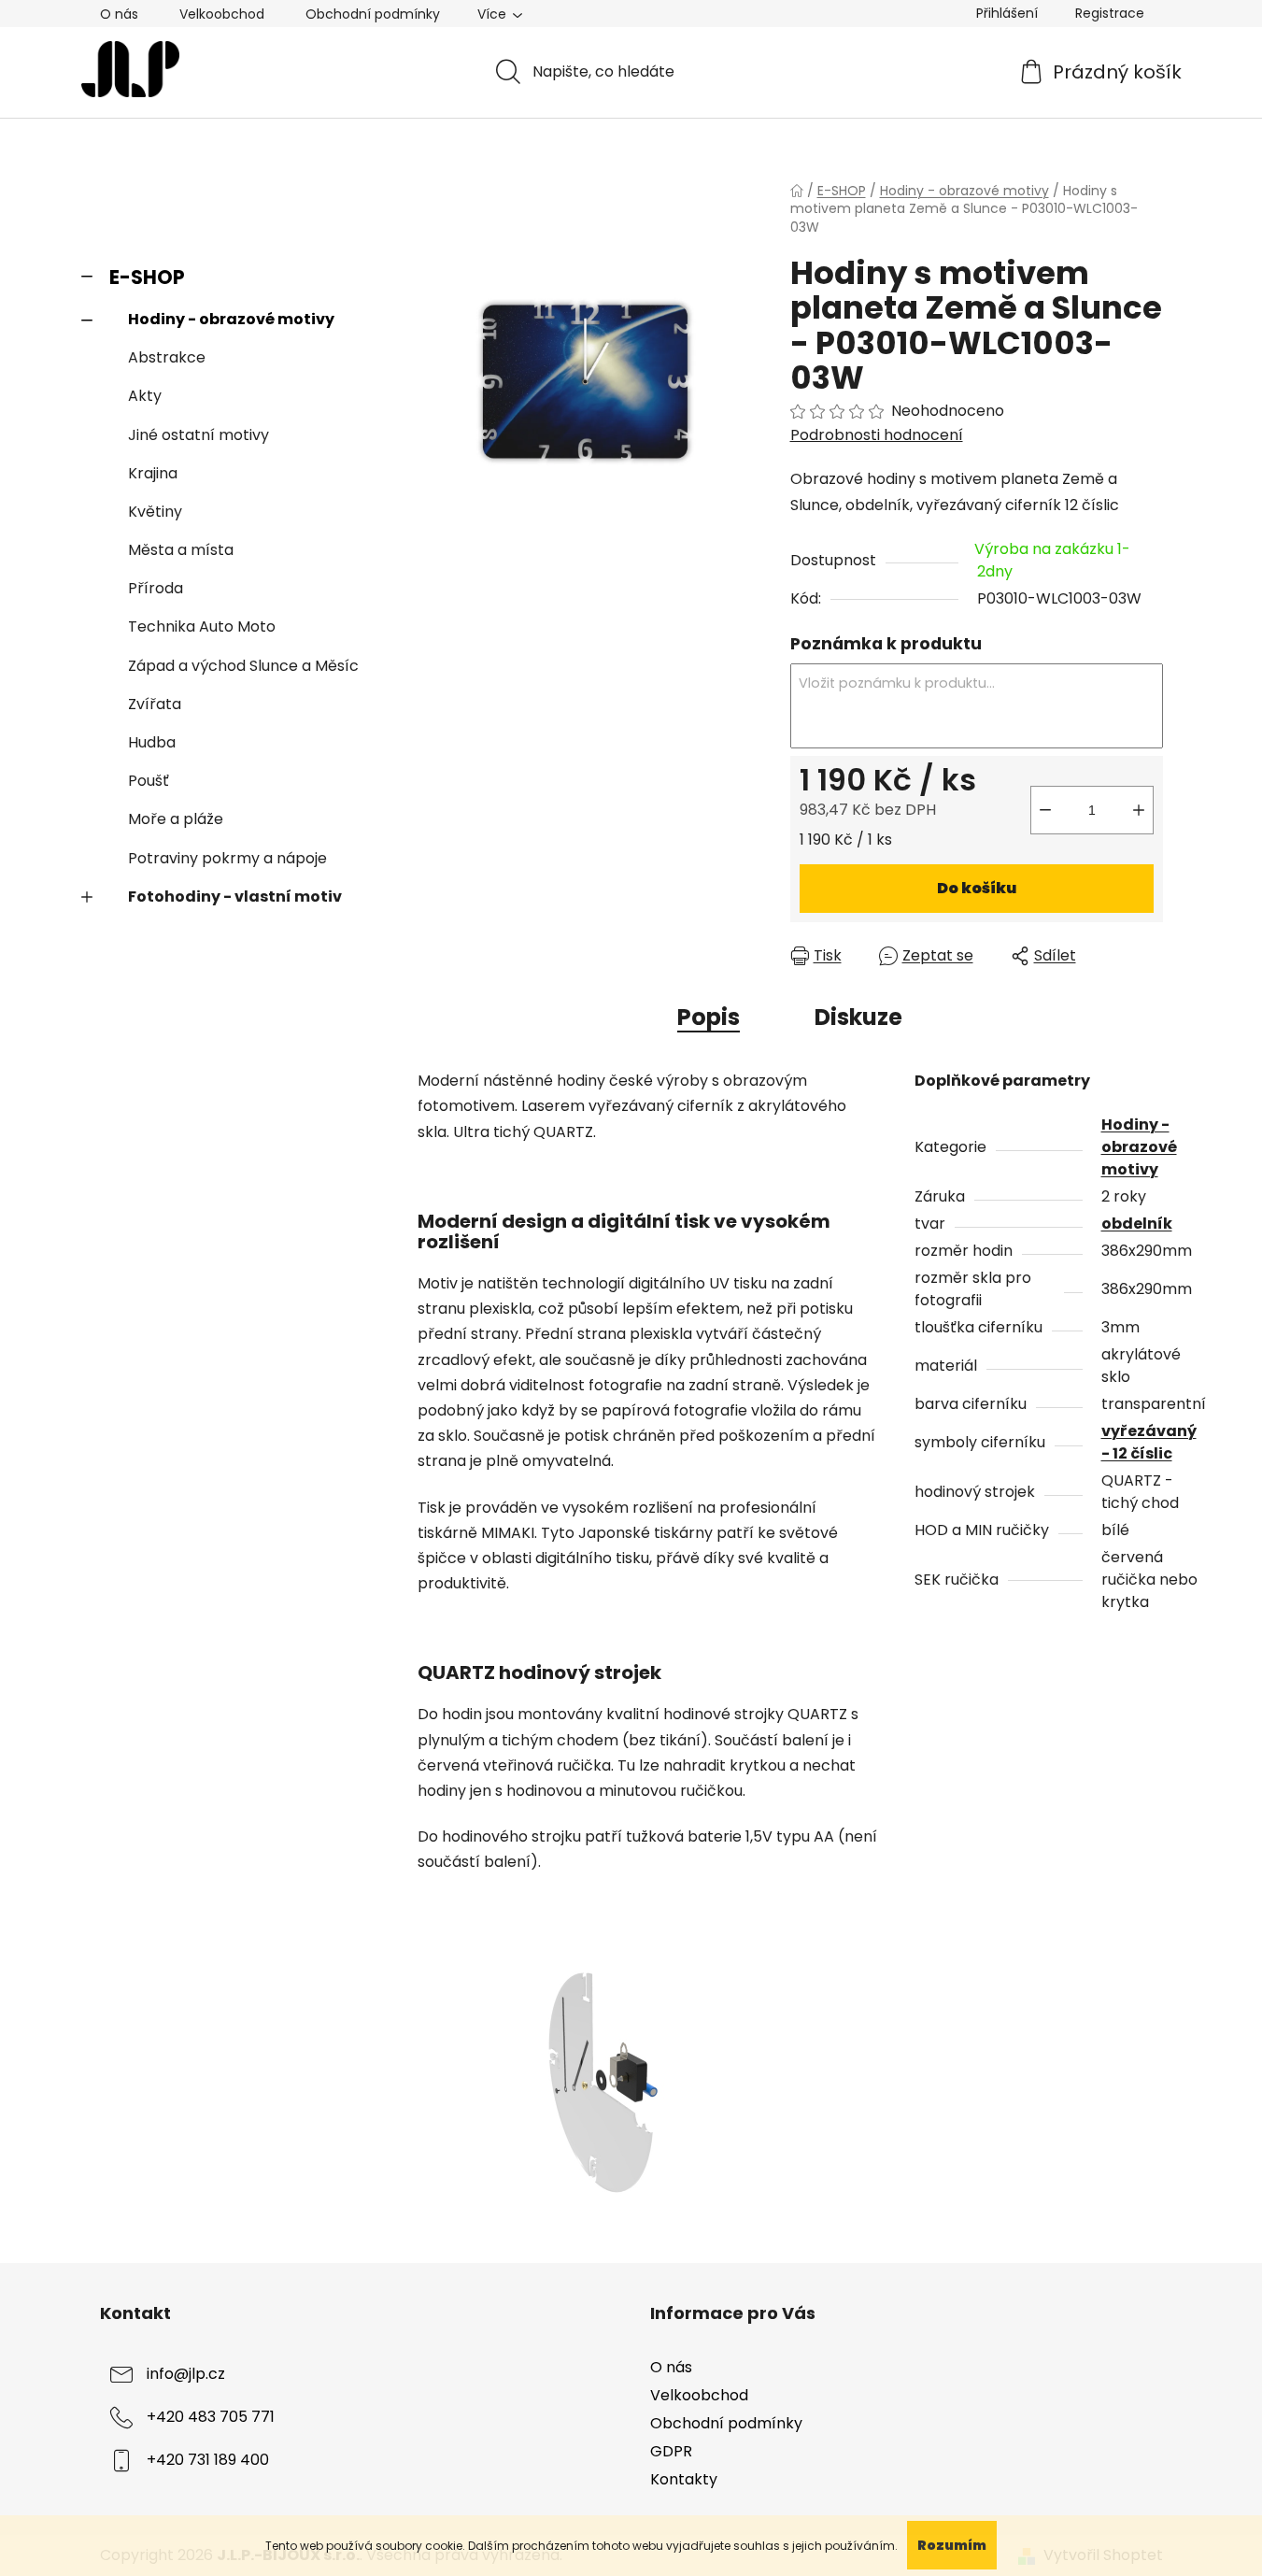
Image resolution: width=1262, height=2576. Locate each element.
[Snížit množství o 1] (1045, 810)
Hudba (152, 742)
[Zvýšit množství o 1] (1139, 810)
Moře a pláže (176, 819)
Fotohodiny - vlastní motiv (235, 897)
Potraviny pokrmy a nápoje (227, 858)
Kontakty (684, 2479)
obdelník (1137, 1224)
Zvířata (155, 704)
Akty (145, 396)
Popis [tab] (709, 1017)
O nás (119, 14)
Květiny (155, 512)
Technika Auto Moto (202, 626)
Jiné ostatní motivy (199, 435)
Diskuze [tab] (858, 1017)
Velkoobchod (222, 14)
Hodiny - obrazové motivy (231, 319)
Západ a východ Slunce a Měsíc (243, 666)
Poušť (149, 781)
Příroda (156, 588)
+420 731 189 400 (208, 2460)
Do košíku (977, 888)
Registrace (1110, 13)
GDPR (671, 2451)
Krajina (153, 473)
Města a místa (181, 550)
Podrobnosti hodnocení (877, 435)
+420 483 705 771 (211, 2417)
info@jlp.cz (186, 2374)
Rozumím (952, 2545)
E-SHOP (147, 277)
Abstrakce (167, 357)
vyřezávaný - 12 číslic (1149, 1442)
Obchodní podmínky (373, 14)
